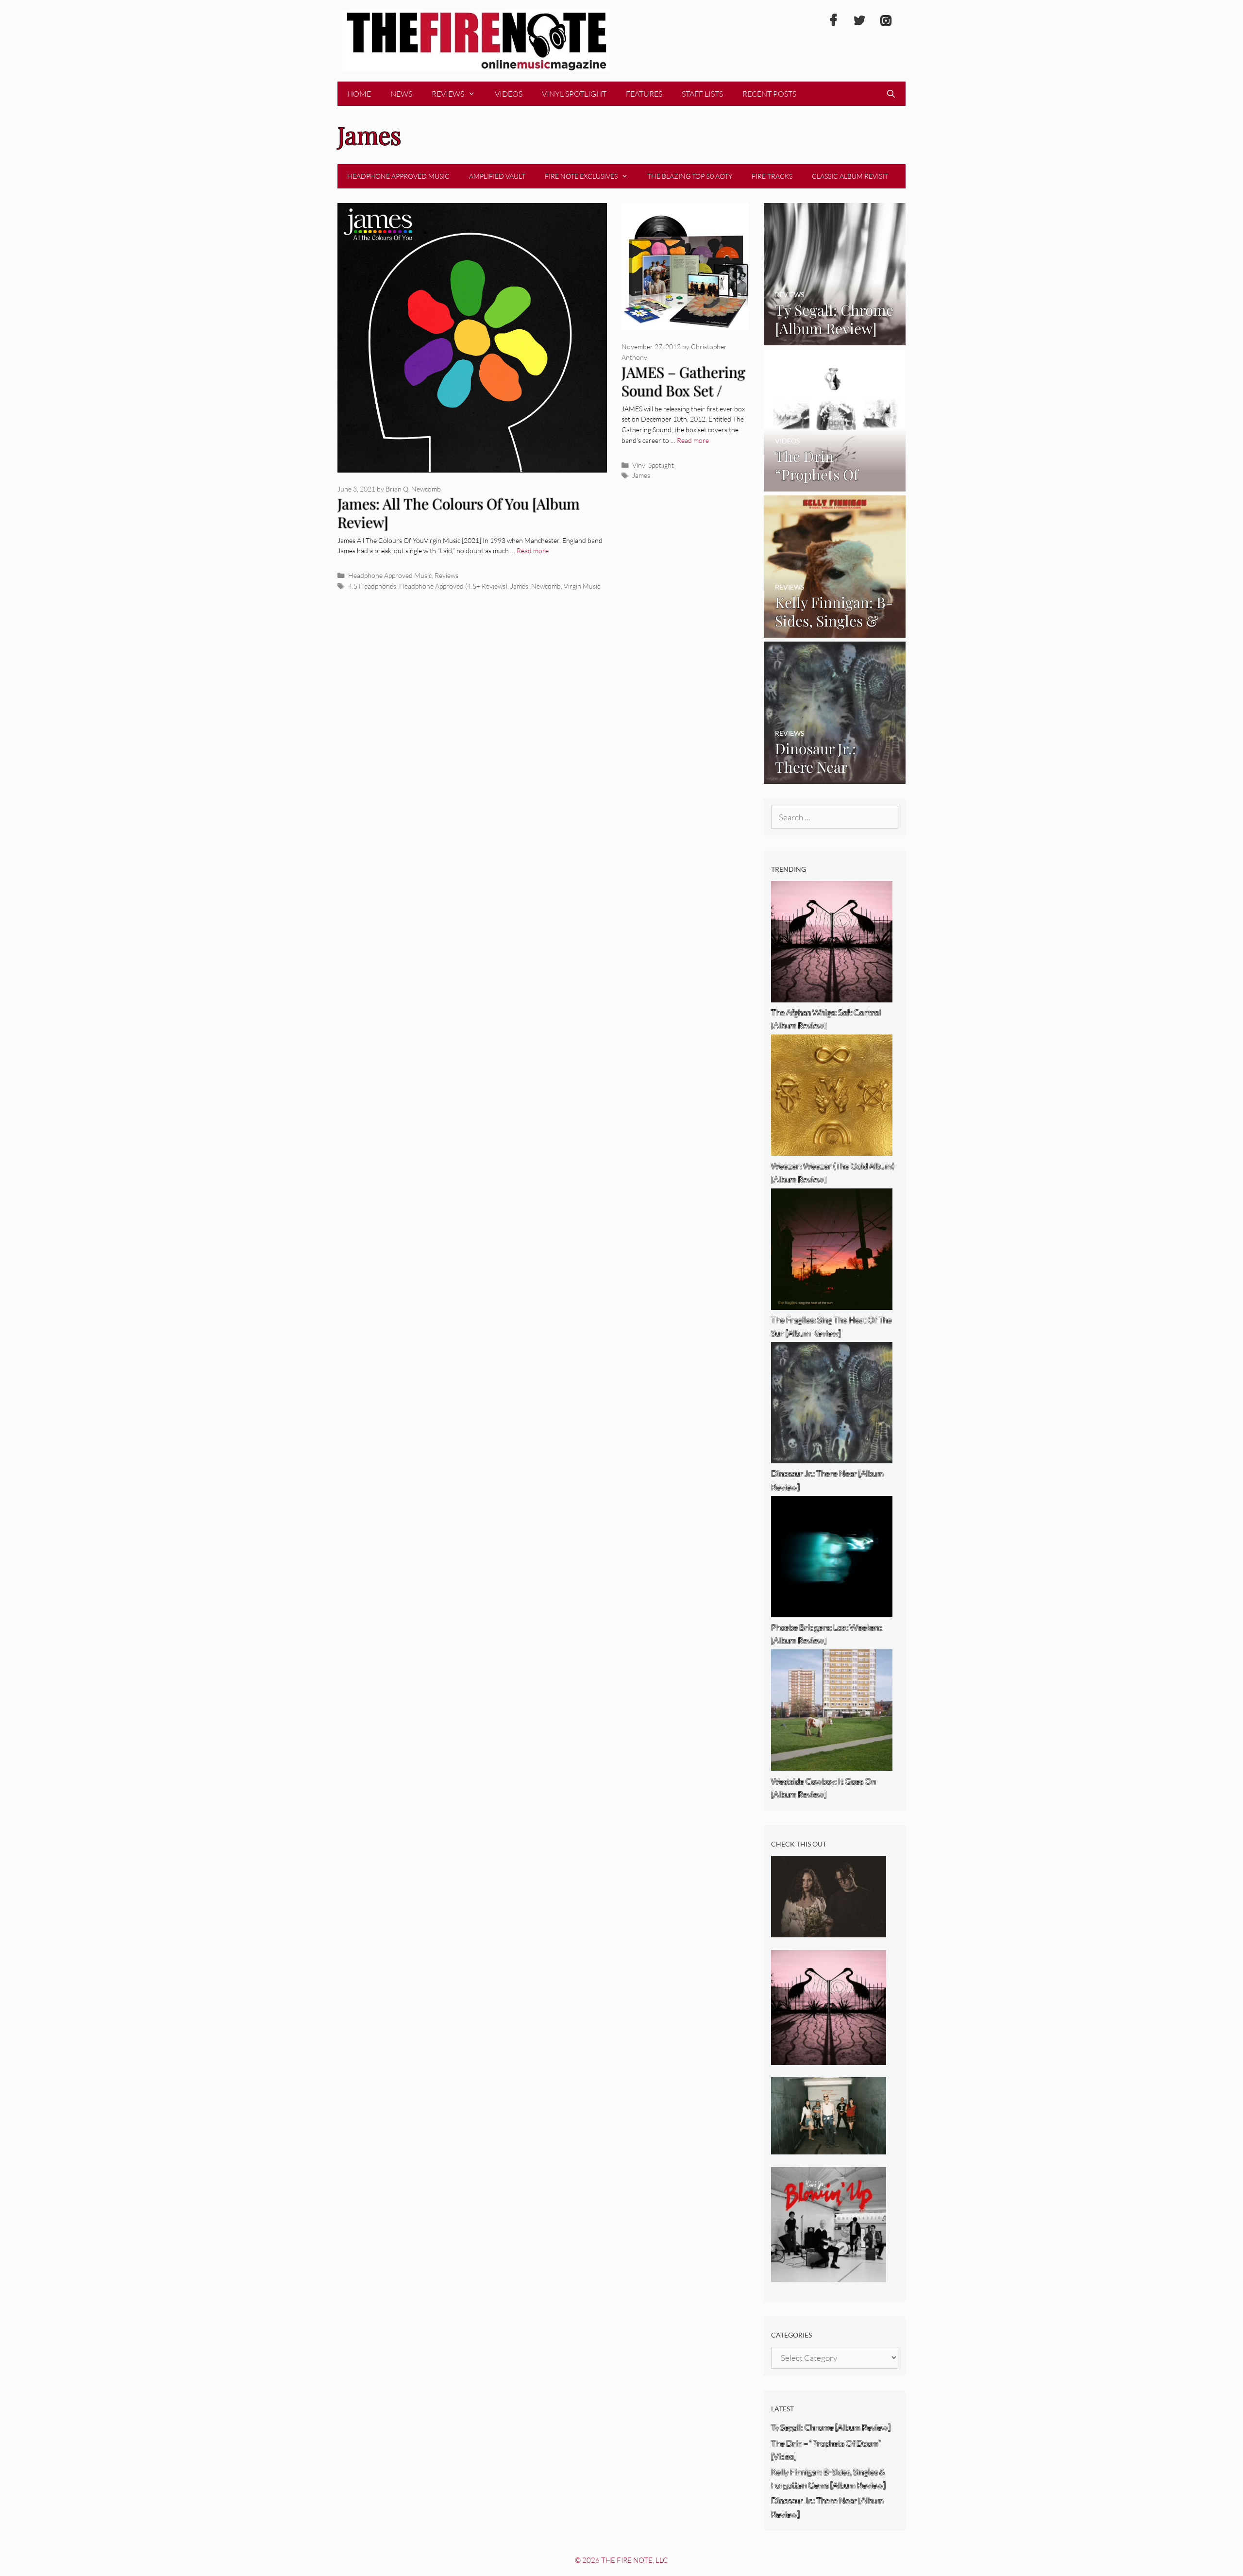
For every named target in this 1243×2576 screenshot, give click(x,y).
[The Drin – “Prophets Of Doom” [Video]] (835, 484)
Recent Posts (769, 94)
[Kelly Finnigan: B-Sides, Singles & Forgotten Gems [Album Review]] (835, 631)
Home (359, 94)
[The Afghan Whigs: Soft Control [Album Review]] (829, 2059)
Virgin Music (582, 586)
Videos (509, 94)
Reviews (448, 94)
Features (644, 94)
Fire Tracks (772, 176)
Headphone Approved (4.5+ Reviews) (453, 586)
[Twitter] (859, 21)
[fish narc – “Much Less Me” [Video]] (829, 2148)
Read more (533, 551)
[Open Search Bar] (891, 94)
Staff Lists (702, 94)
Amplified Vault (497, 176)
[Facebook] (833, 21)
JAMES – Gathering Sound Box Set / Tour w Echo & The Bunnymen (683, 400)
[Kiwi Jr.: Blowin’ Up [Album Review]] (829, 2276)
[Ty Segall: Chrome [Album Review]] (835, 338)
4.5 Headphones (372, 586)
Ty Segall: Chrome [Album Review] (831, 2427)
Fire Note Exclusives (581, 176)
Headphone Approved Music (398, 176)
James (519, 586)
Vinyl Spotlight (574, 94)
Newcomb (546, 586)
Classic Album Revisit (850, 176)
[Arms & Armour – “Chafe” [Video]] (829, 1931)
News (401, 94)
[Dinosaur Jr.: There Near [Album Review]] (835, 777)
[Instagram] (886, 21)
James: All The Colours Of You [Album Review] (459, 513)
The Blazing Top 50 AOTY (690, 176)
